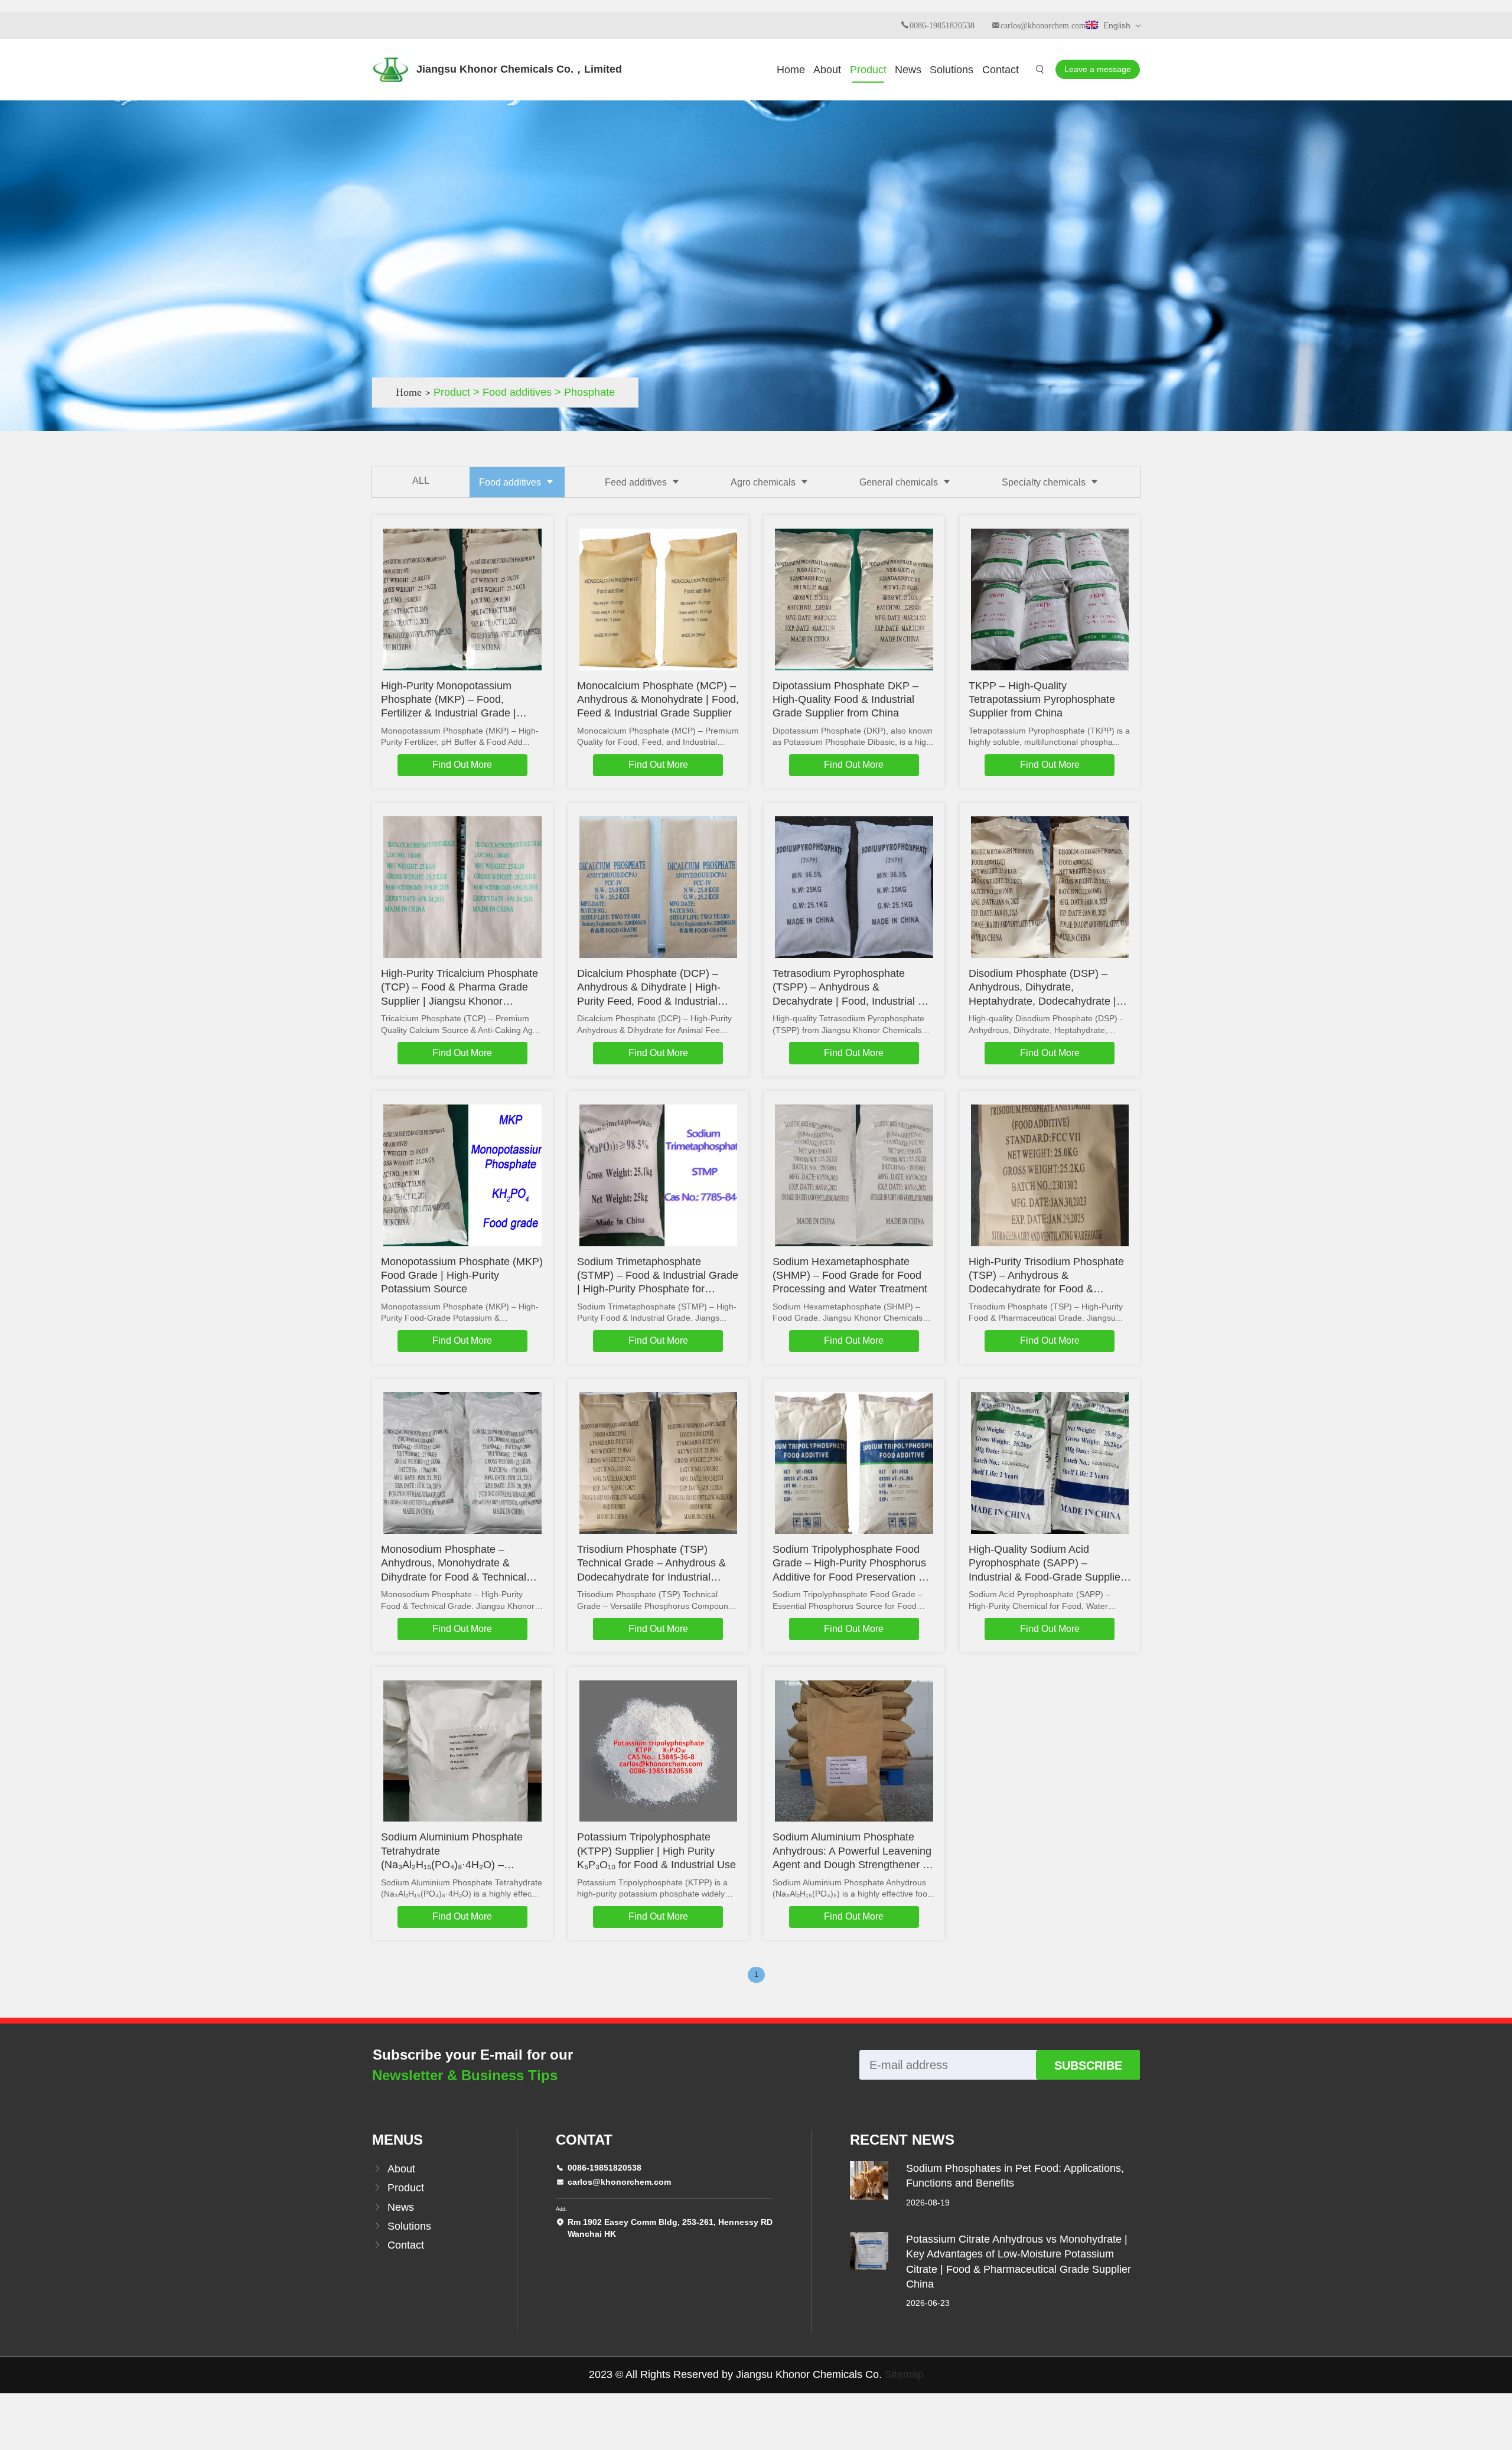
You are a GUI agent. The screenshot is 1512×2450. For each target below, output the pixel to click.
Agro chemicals (764, 482)
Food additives (511, 482)
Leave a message (1098, 69)
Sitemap (904, 2374)
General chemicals (900, 482)
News (908, 70)
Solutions (951, 70)
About (827, 70)
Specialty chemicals (1045, 482)
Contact (1001, 70)
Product (868, 70)
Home (791, 70)
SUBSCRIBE (1088, 2065)
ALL (421, 480)
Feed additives (637, 482)
